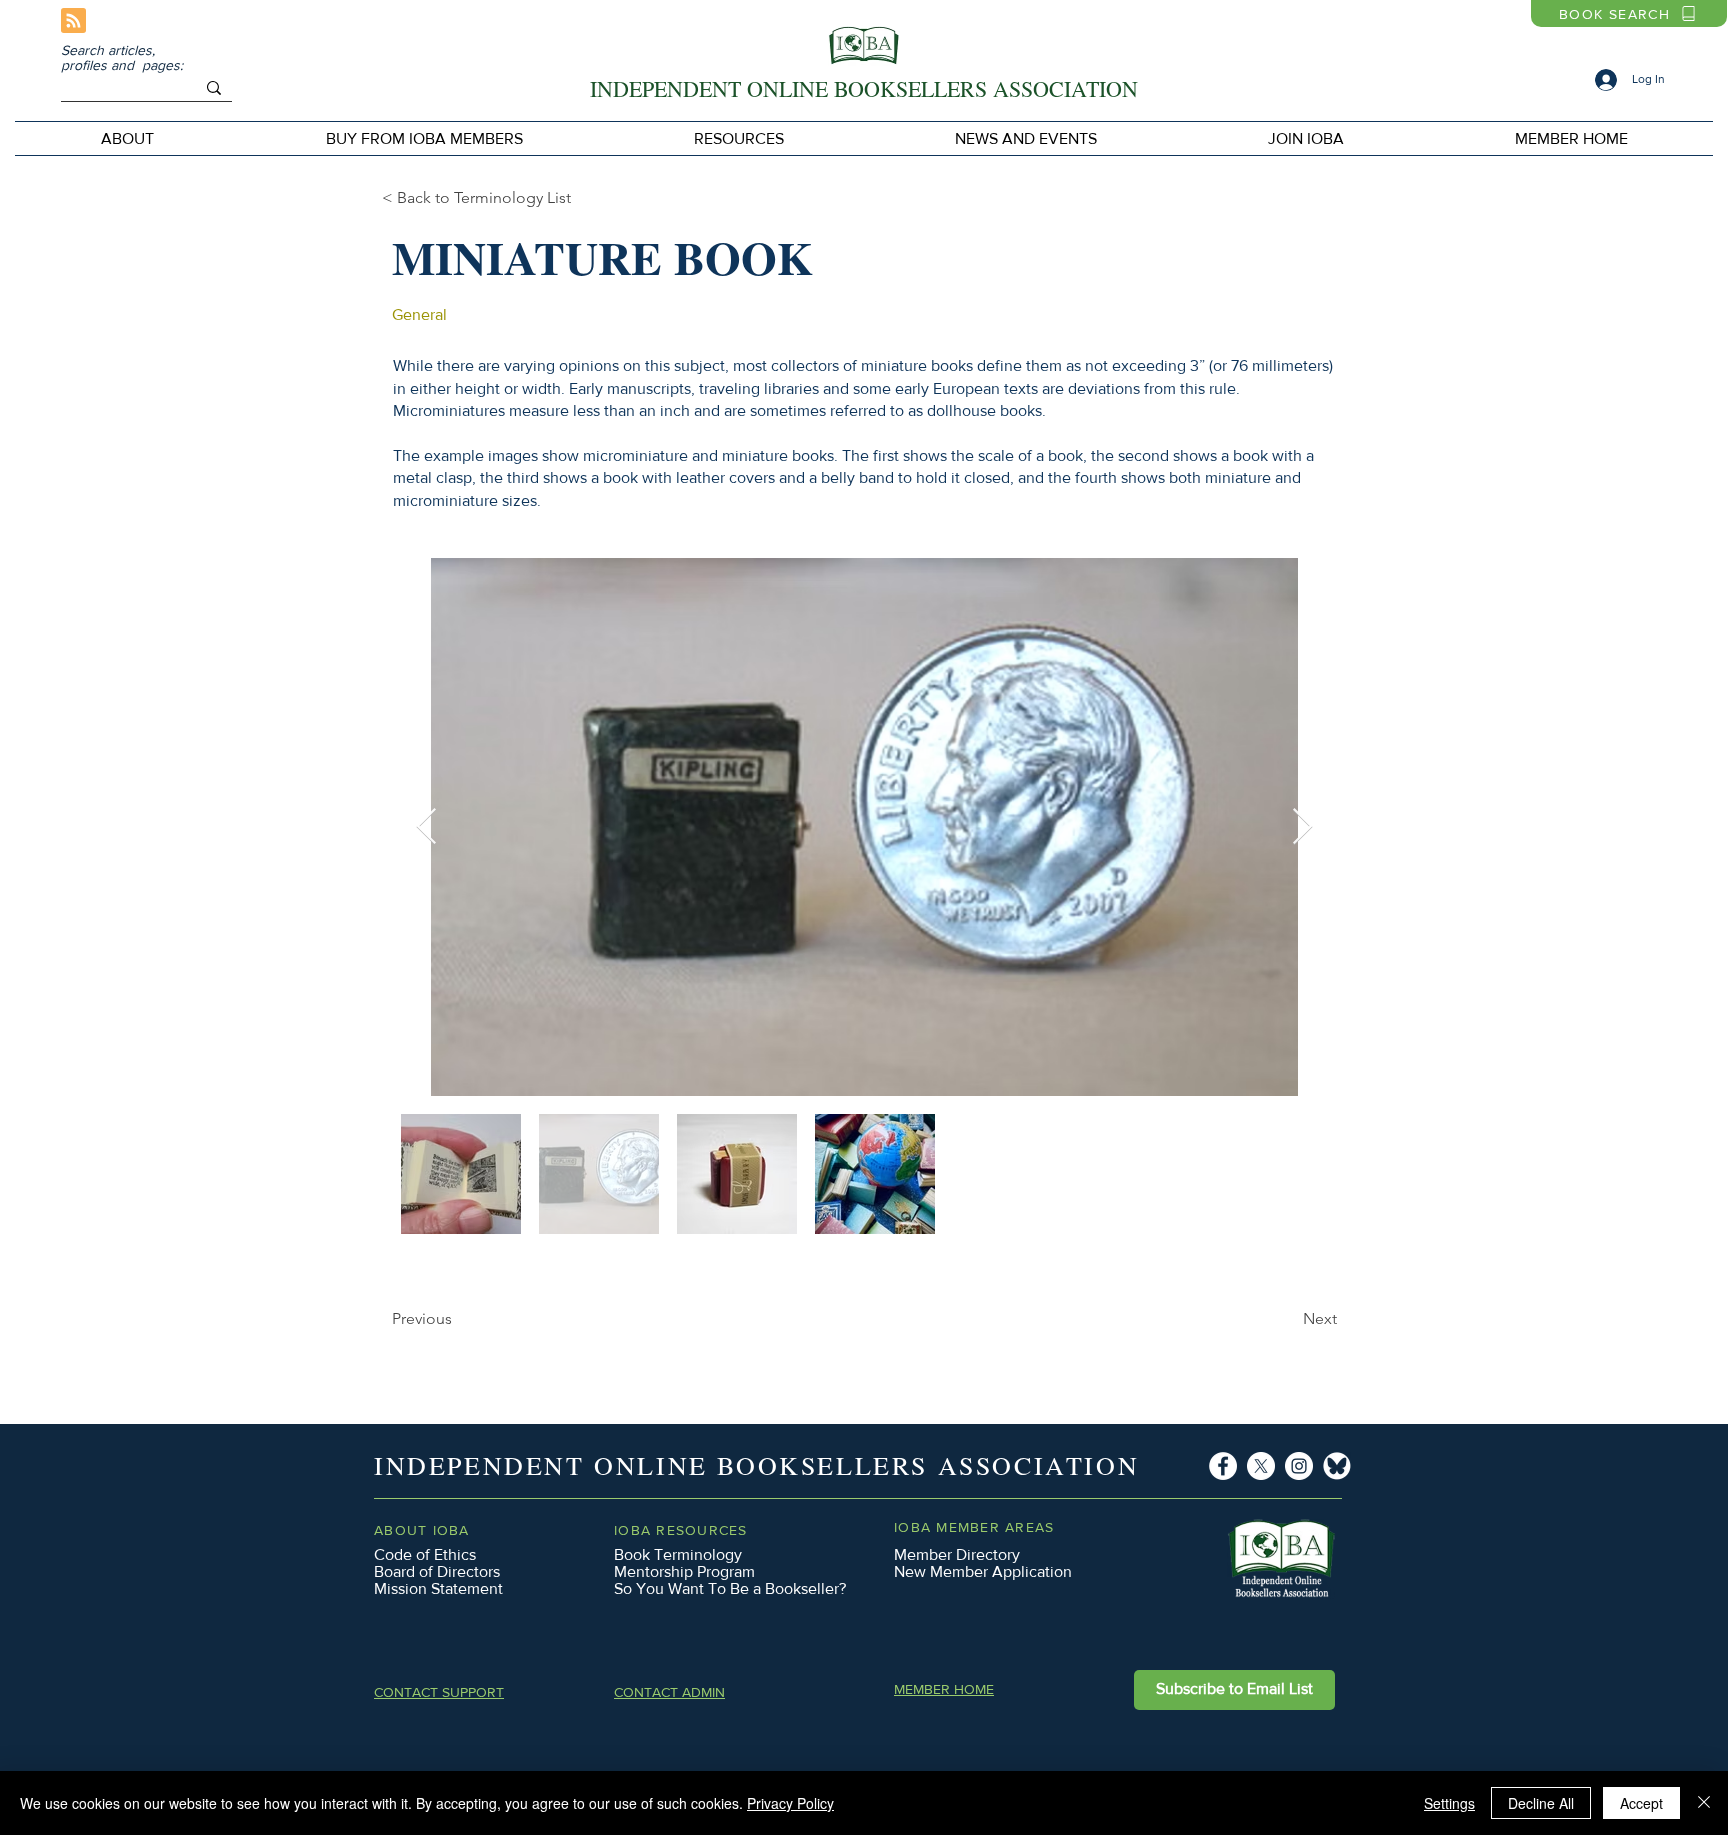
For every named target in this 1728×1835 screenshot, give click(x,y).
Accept (1641, 1803)
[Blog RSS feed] (73, 21)
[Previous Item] (426, 827)
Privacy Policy (790, 1803)
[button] (424, 138)
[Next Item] (1302, 827)
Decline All (1541, 1803)
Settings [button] (1449, 1803)
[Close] (1704, 1803)
